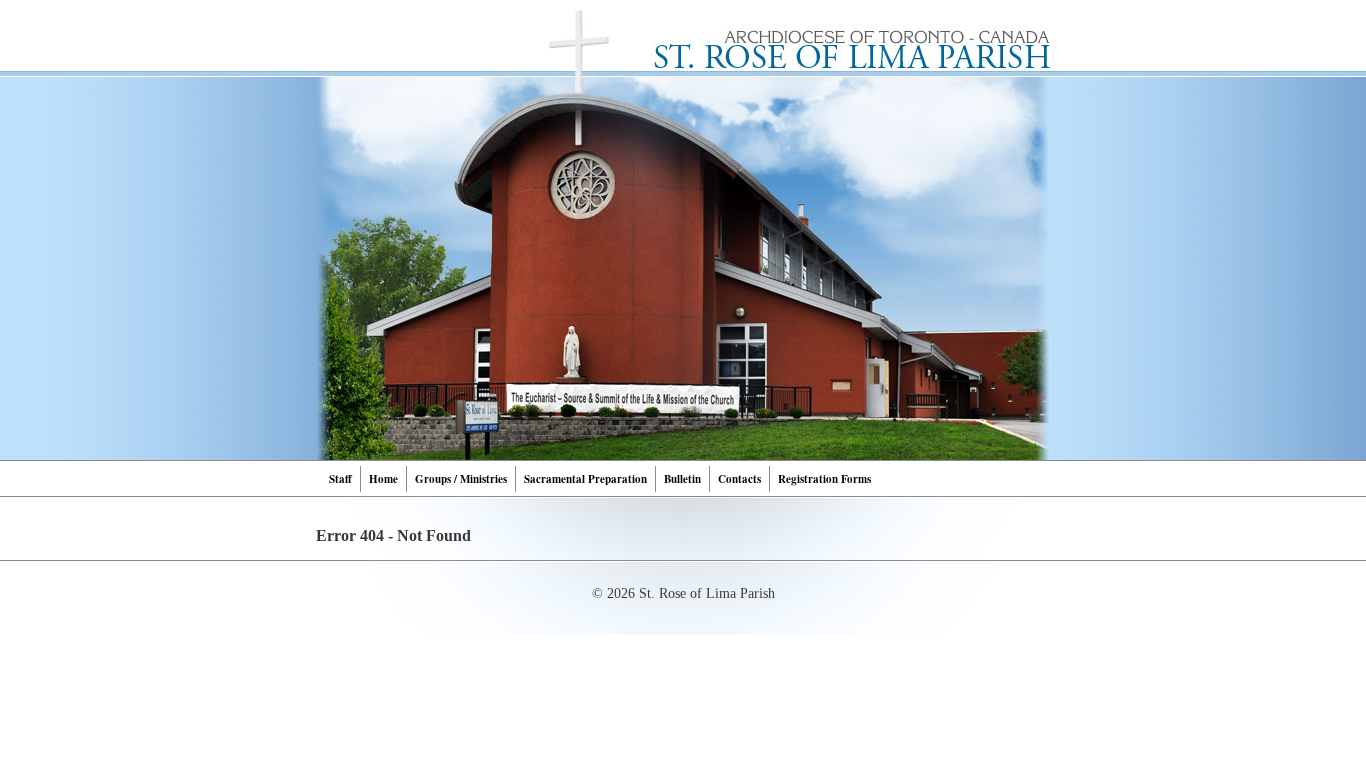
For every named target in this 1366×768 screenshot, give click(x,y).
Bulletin (682, 479)
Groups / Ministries (461, 479)
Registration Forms (824, 479)
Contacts (739, 479)
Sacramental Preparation (585, 479)
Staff (340, 479)
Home (383, 479)
